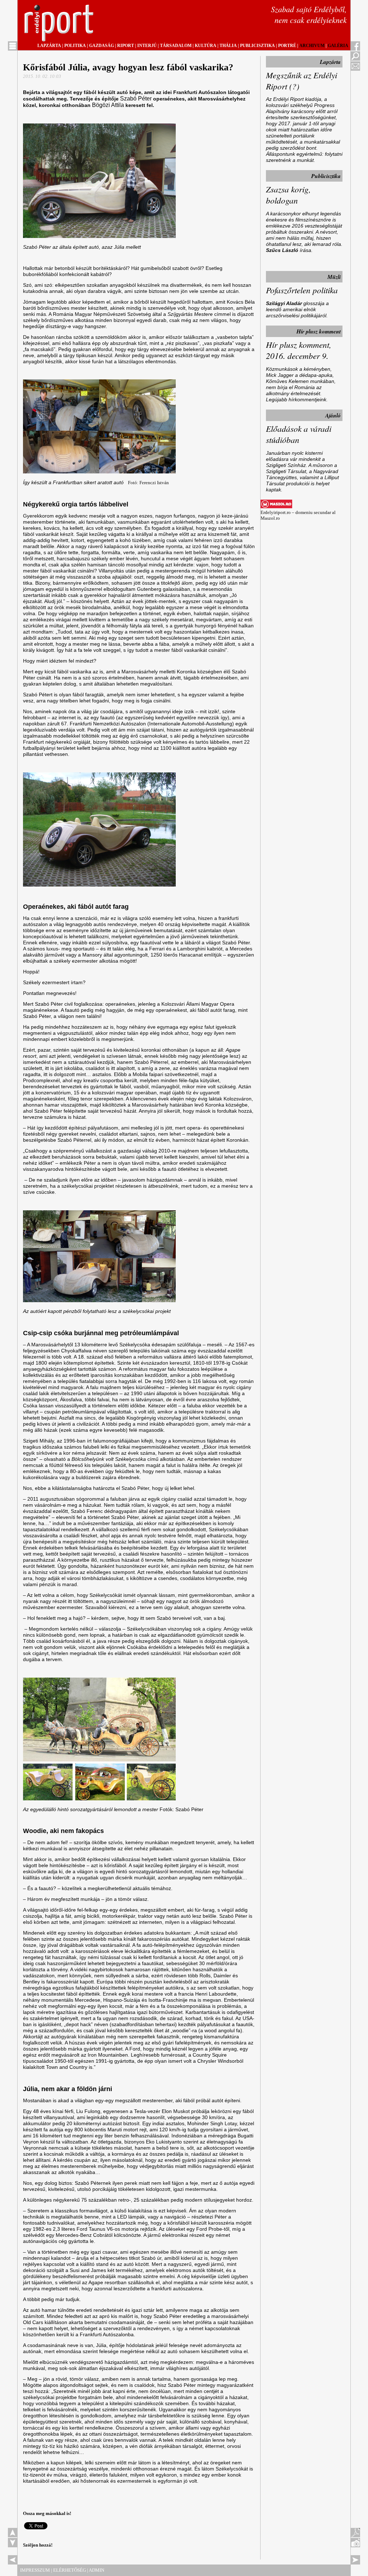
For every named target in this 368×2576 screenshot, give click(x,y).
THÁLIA (228, 46)
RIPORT (126, 46)
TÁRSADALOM (176, 46)
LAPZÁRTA (49, 46)
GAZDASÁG (102, 46)
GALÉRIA (338, 46)
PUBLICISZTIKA (257, 46)
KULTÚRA (206, 46)
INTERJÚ (147, 46)
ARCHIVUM (312, 46)
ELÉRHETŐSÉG (70, 2570)
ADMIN (96, 2570)
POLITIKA (75, 46)
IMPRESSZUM (35, 2570)
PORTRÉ (287, 46)
